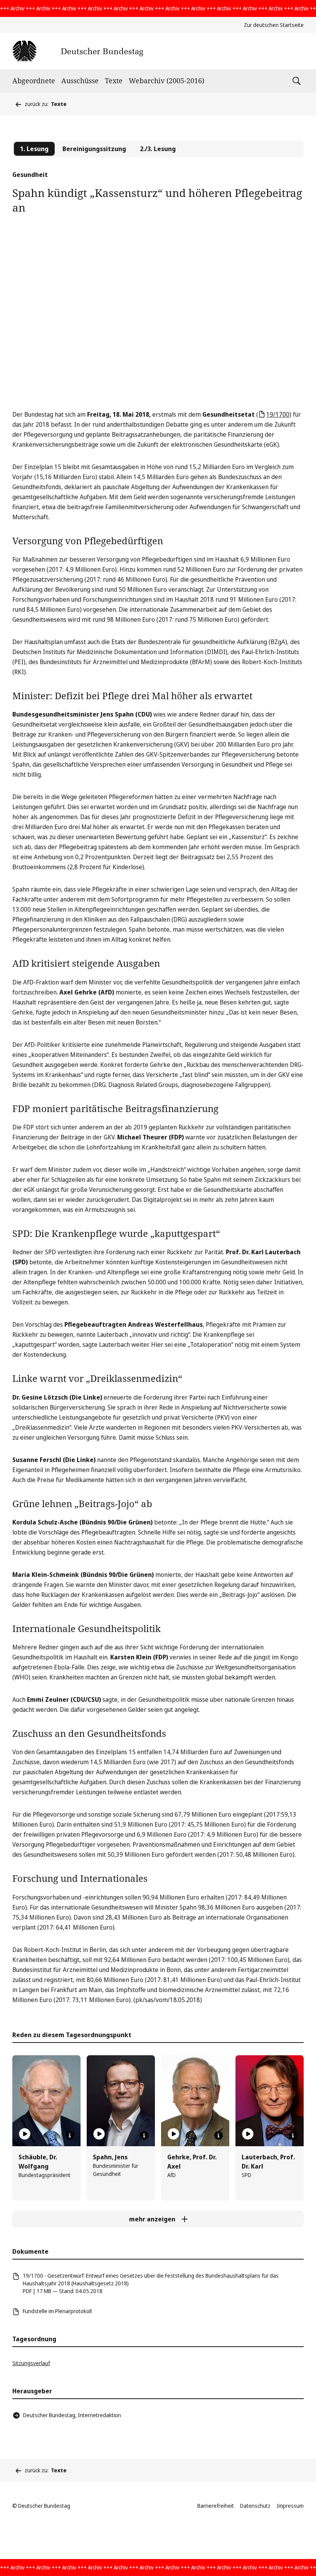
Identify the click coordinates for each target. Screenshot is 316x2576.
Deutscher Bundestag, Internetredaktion (72, 2415)
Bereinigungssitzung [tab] (94, 149)
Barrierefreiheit (216, 2506)
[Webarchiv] (78, 51)
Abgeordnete (34, 81)
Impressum (290, 2506)
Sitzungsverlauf (31, 2363)
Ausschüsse (80, 81)
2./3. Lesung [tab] (158, 149)
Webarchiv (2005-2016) (166, 81)
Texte (114, 81)
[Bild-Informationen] (70, 2135)
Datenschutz (255, 2506)
